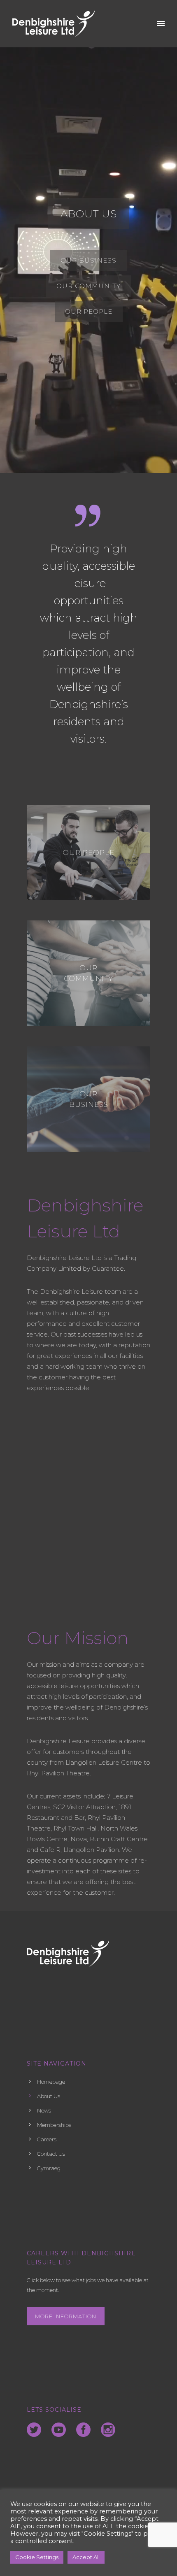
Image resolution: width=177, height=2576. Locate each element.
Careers (47, 2139)
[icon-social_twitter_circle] (36, 2430)
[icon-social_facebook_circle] (85, 2430)
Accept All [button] (86, 2557)
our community (88, 973)
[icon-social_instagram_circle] (108, 2430)
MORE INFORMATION (66, 2316)
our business (89, 1099)
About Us (49, 2096)
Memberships (54, 2125)
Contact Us (51, 2154)
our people (88, 852)
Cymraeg (49, 2168)
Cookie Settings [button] (37, 2557)
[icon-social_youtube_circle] (61, 2430)
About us (89, 214)
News (44, 2110)
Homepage (51, 2082)
